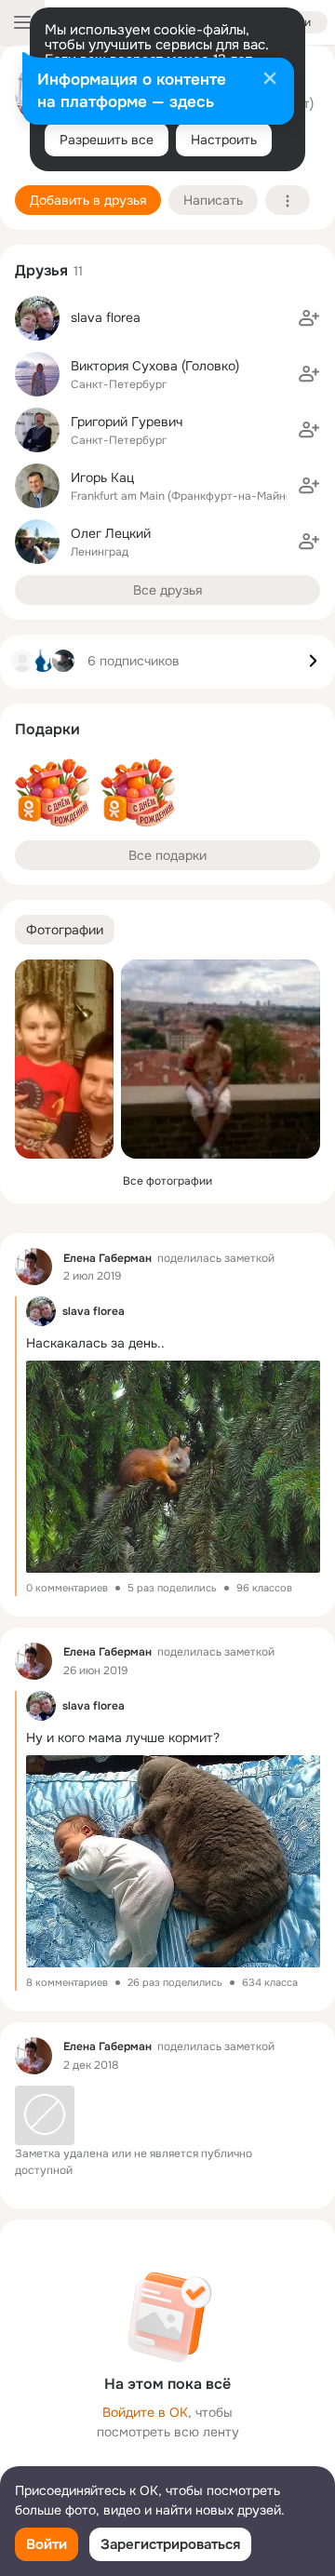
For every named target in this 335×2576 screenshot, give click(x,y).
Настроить (224, 140)
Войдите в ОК (145, 2412)
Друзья (41, 270)
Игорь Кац (102, 477)
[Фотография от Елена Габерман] (64, 1059)
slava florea (106, 317)
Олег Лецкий (111, 533)
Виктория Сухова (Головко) (155, 366)
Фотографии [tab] (65, 930)
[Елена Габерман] (33, 1267)
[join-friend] (309, 318)
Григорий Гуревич (127, 422)
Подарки (47, 729)
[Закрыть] (270, 80)
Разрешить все (107, 140)
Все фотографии (167, 1181)
